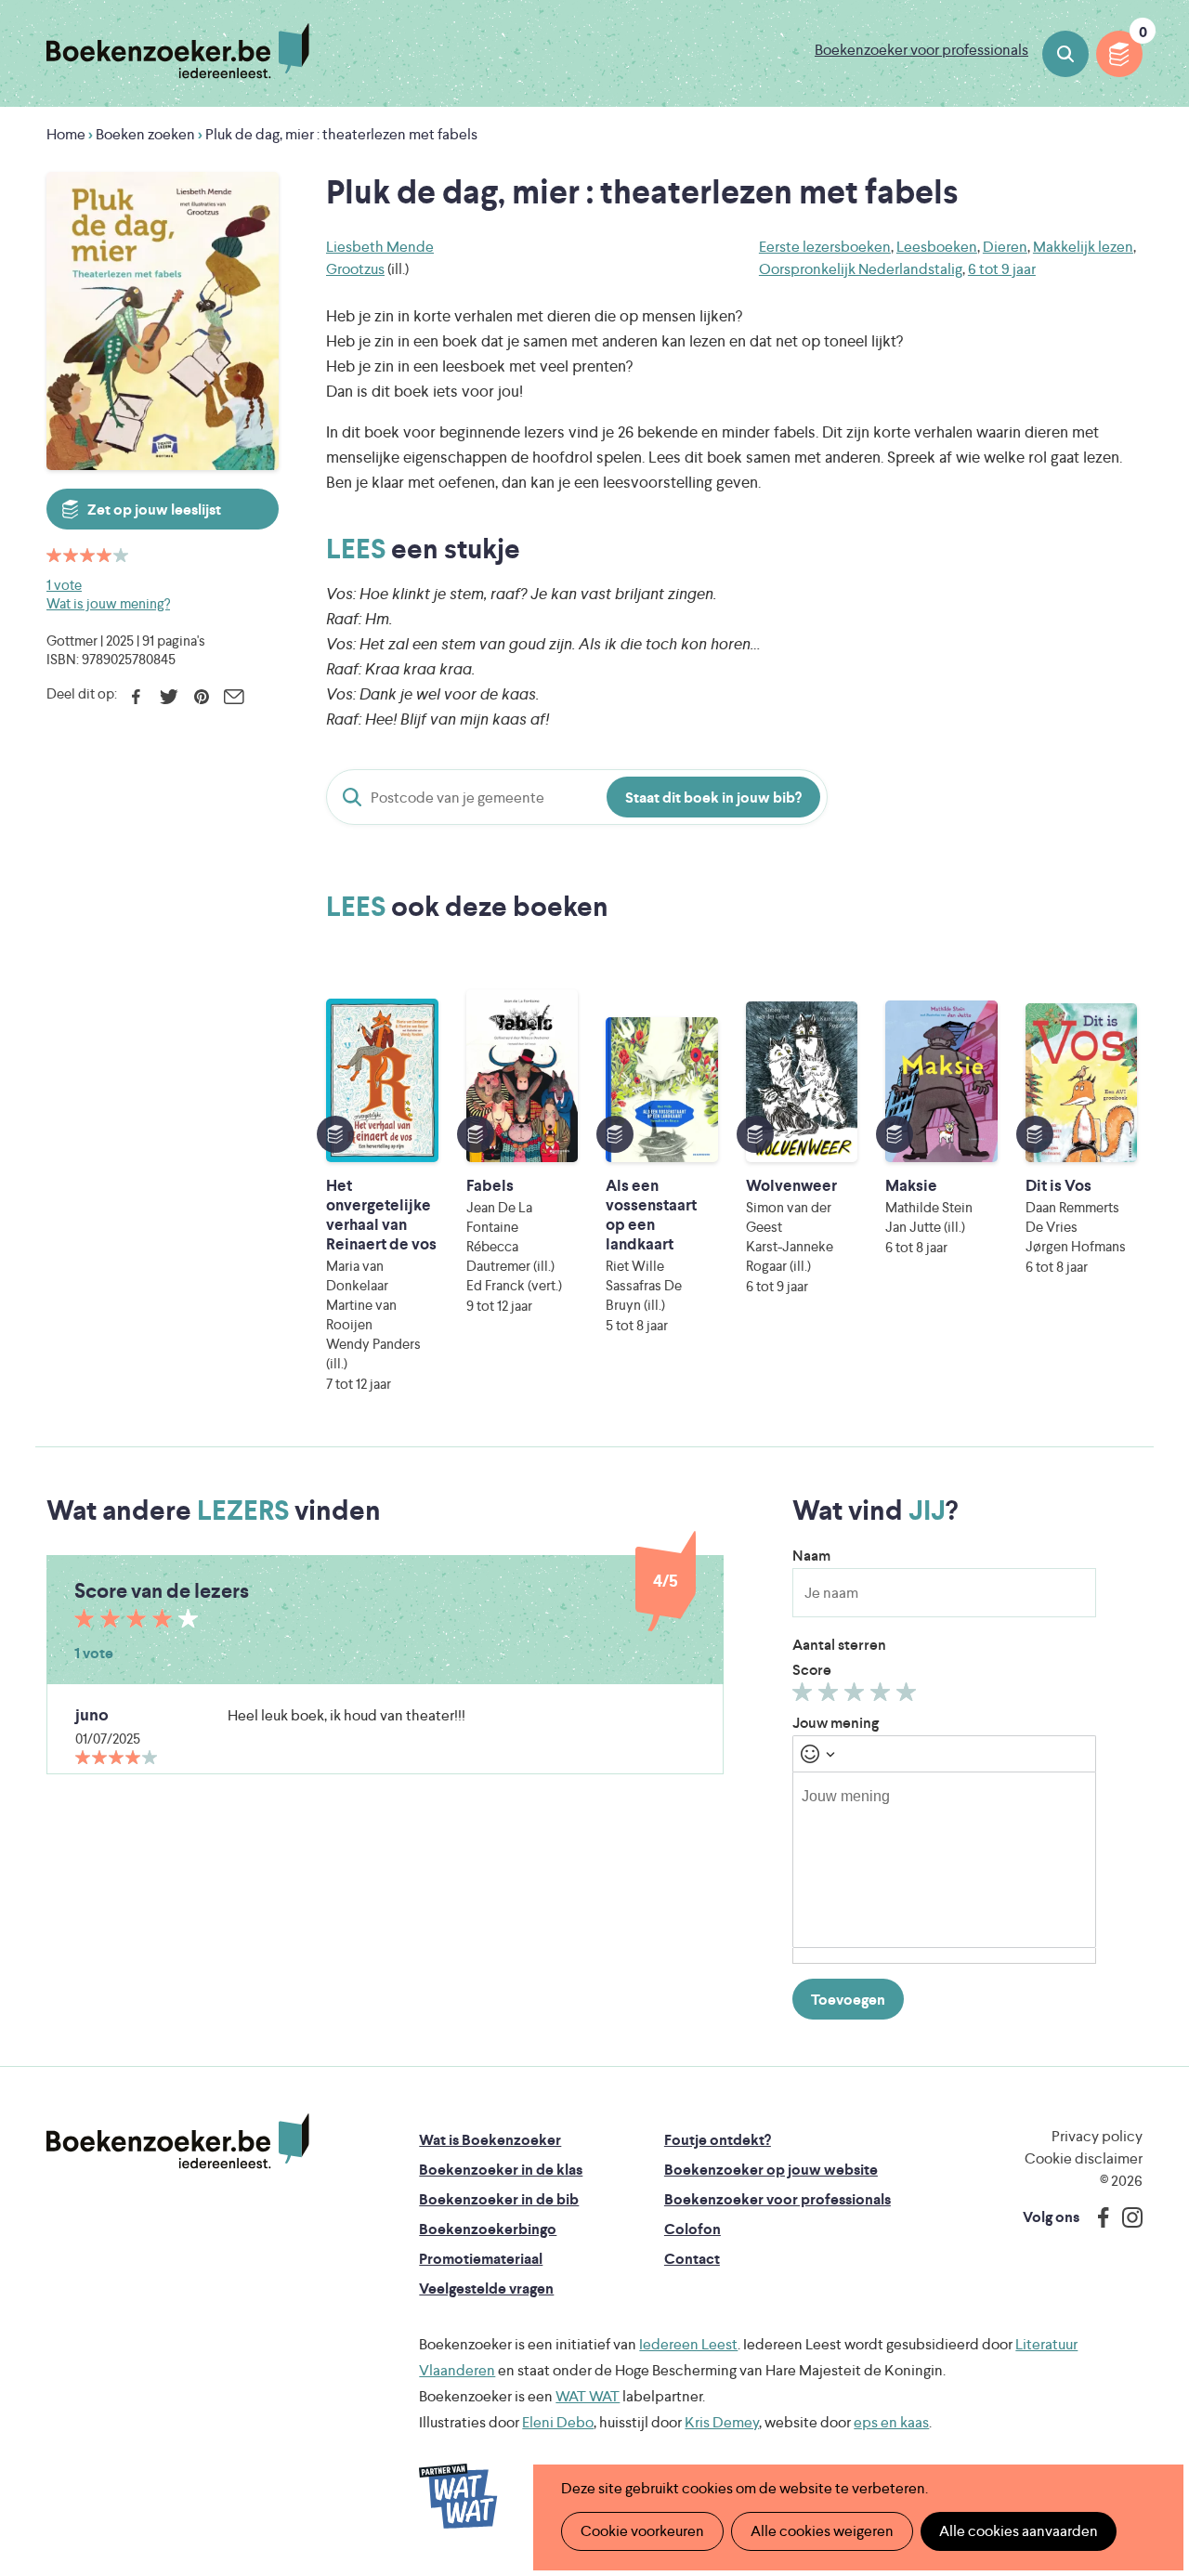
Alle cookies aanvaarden (1019, 2531)
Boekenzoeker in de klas (501, 2170)
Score (812, 1670)
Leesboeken (937, 247)
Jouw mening (836, 1723)
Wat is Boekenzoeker (490, 2140)
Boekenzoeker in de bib (499, 2199)
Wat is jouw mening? (108, 603)
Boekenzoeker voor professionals (921, 50)
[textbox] (944, 1860)
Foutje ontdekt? (718, 2140)
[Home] (178, 2141)
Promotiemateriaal (481, 2259)
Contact (692, 2259)
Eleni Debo (558, 2422)
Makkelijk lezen (1083, 247)
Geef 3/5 (857, 1696)
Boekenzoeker (178, 51)
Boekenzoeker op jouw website (771, 2170)
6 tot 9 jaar (1002, 269)
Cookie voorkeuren (642, 2531)
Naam (811, 1556)
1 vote (64, 585)
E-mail (234, 697)
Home (66, 134)
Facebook (136, 697)
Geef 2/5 (831, 1696)
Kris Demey (722, 2422)
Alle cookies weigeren (822, 2531)
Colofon (692, 2229)
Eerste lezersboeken (825, 247)
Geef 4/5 (883, 1696)
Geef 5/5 (909, 1696)
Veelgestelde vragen (486, 2288)
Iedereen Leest (688, 2344)
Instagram (1126, 2217)
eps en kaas (891, 2422)
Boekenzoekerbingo (488, 2229)
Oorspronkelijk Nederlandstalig (861, 269)
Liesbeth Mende (380, 247)
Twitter (169, 697)
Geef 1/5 (805, 1696)
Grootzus (355, 269)
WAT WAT (588, 2396)
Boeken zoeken (1065, 54)
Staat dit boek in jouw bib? (713, 798)
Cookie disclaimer (1084, 2158)
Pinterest (201, 697)
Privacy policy (1097, 2136)
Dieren (1005, 247)
